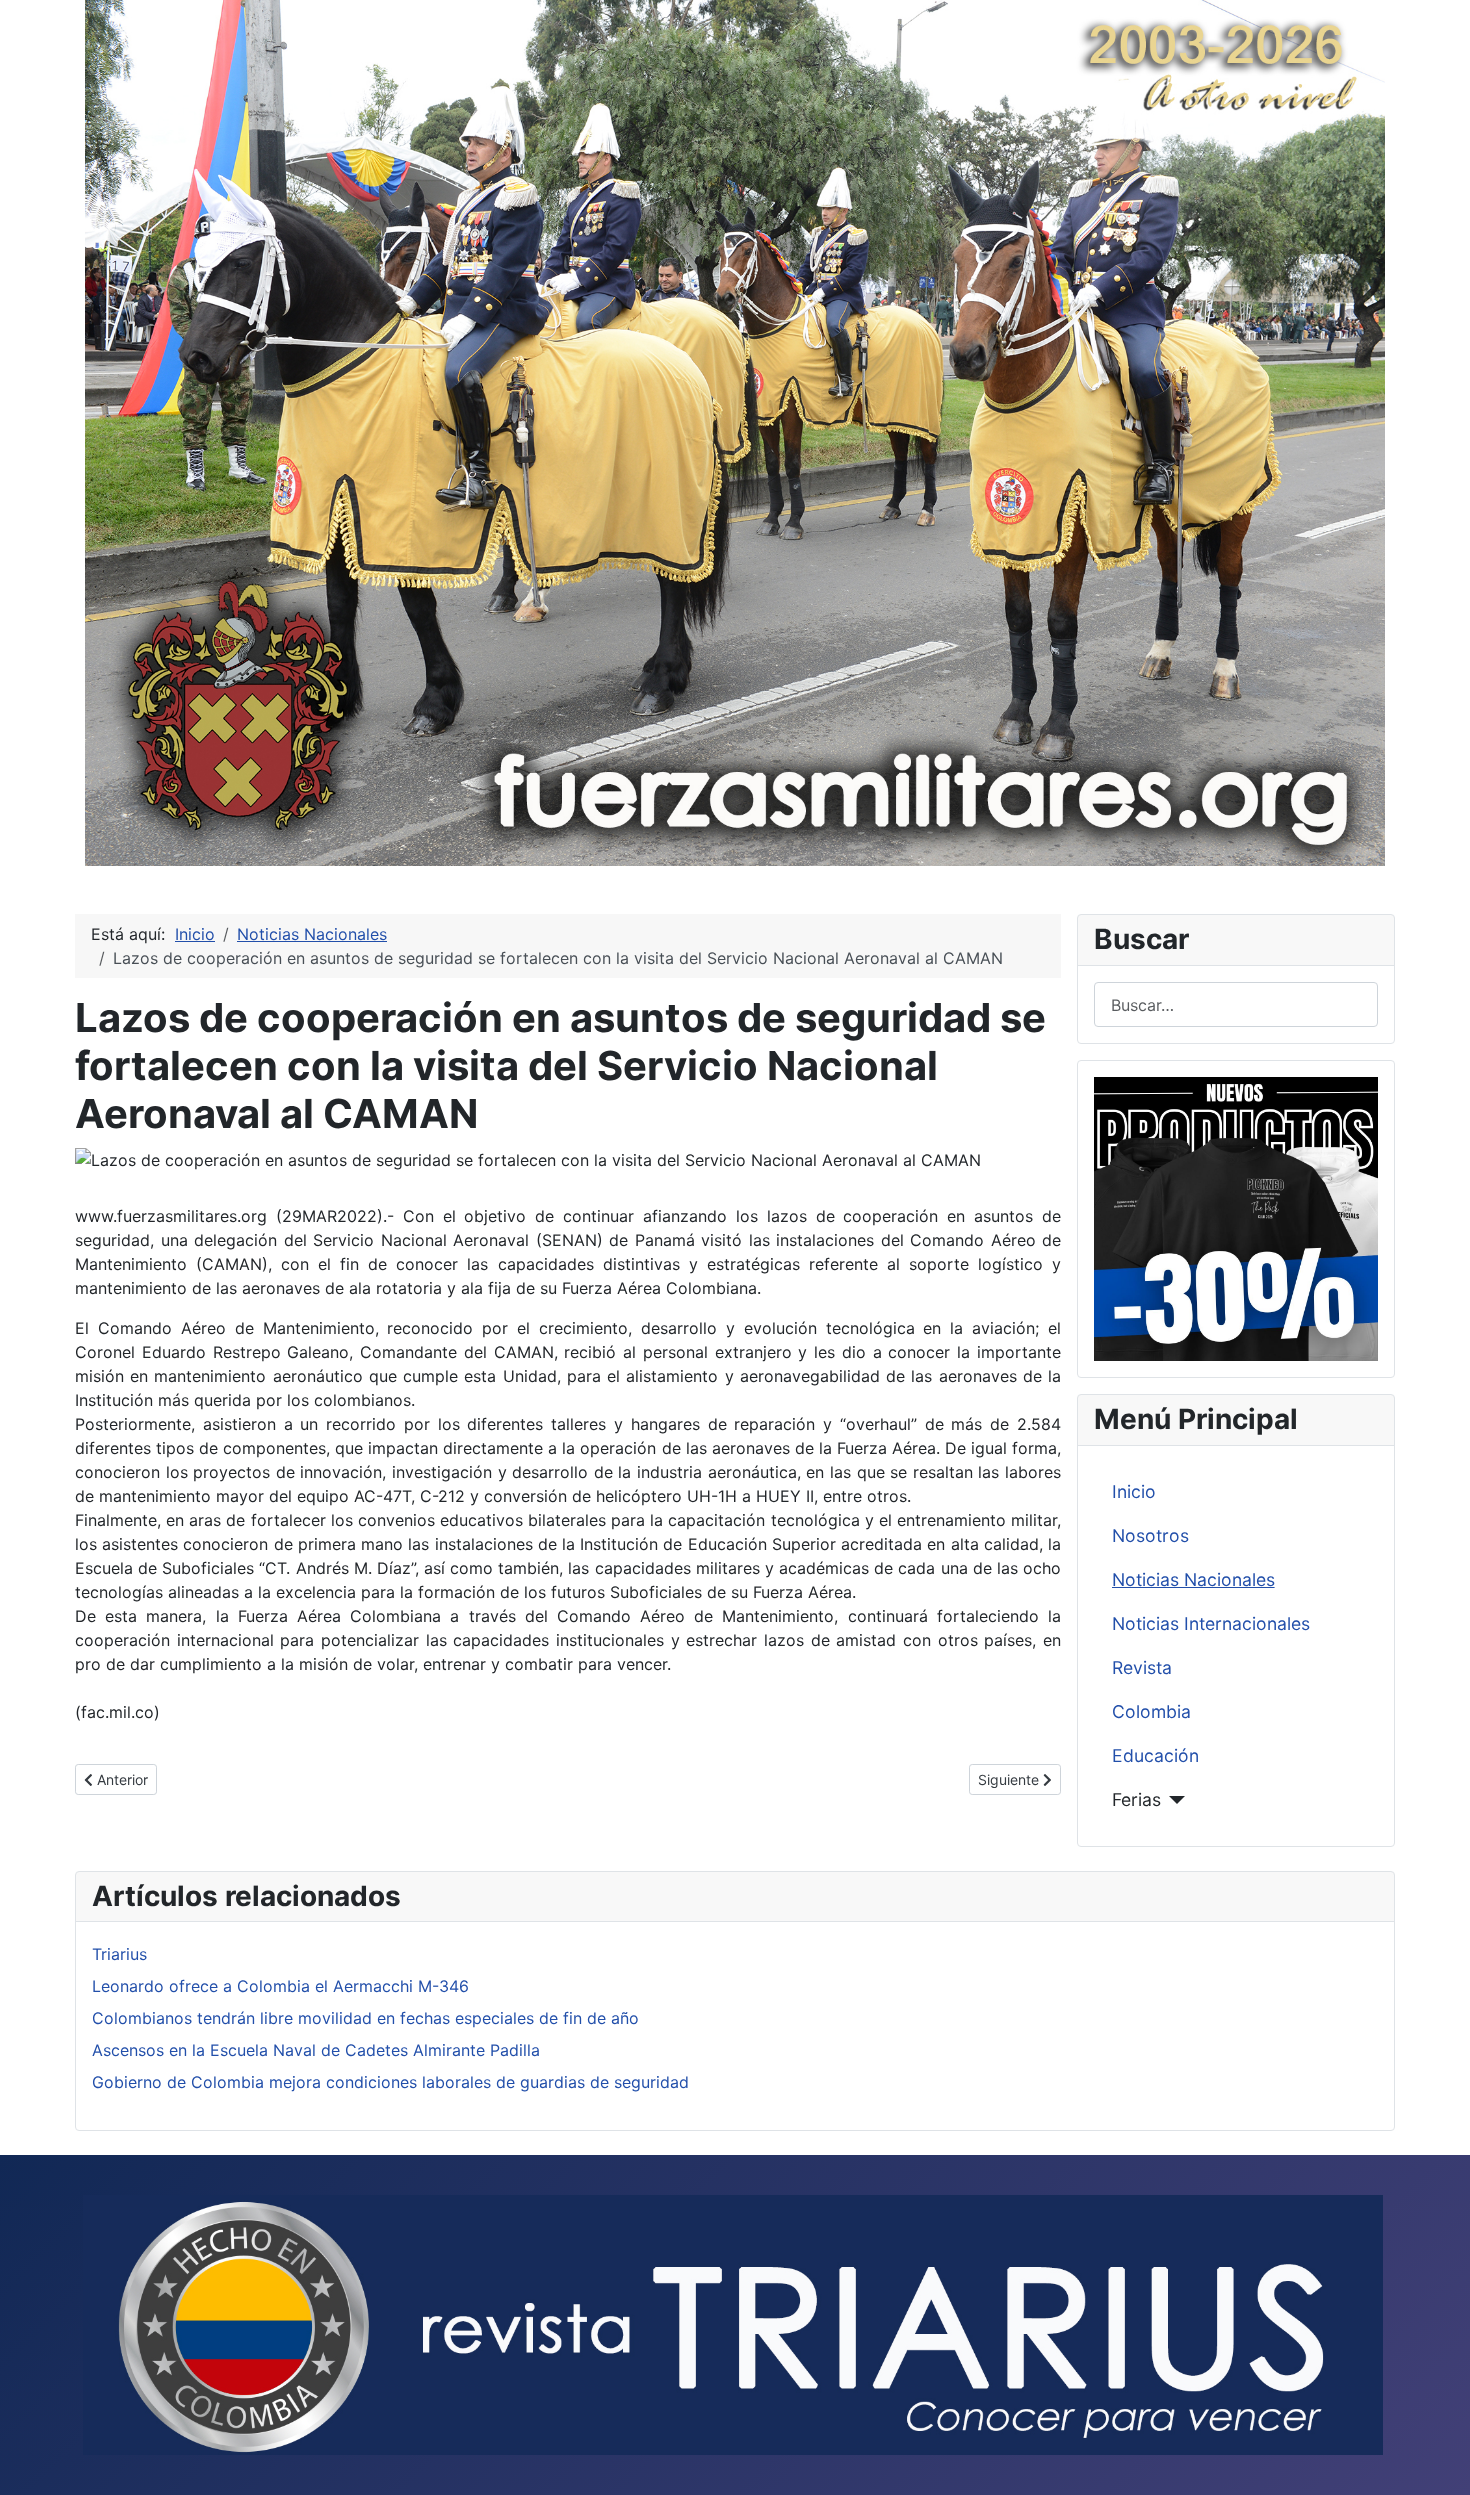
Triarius (119, 1954)
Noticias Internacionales (1211, 1623)
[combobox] (1236, 1004)
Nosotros (1150, 1535)
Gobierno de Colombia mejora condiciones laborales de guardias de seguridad (390, 2082)
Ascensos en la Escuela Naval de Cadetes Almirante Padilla (316, 2050)
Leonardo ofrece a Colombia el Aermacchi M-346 (280, 1986)
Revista (1142, 1667)
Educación (1155, 1755)
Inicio (1134, 1491)
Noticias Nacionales (1193, 1579)
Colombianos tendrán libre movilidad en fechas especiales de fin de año (365, 2018)
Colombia (1151, 1711)
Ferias (1136, 1799)
